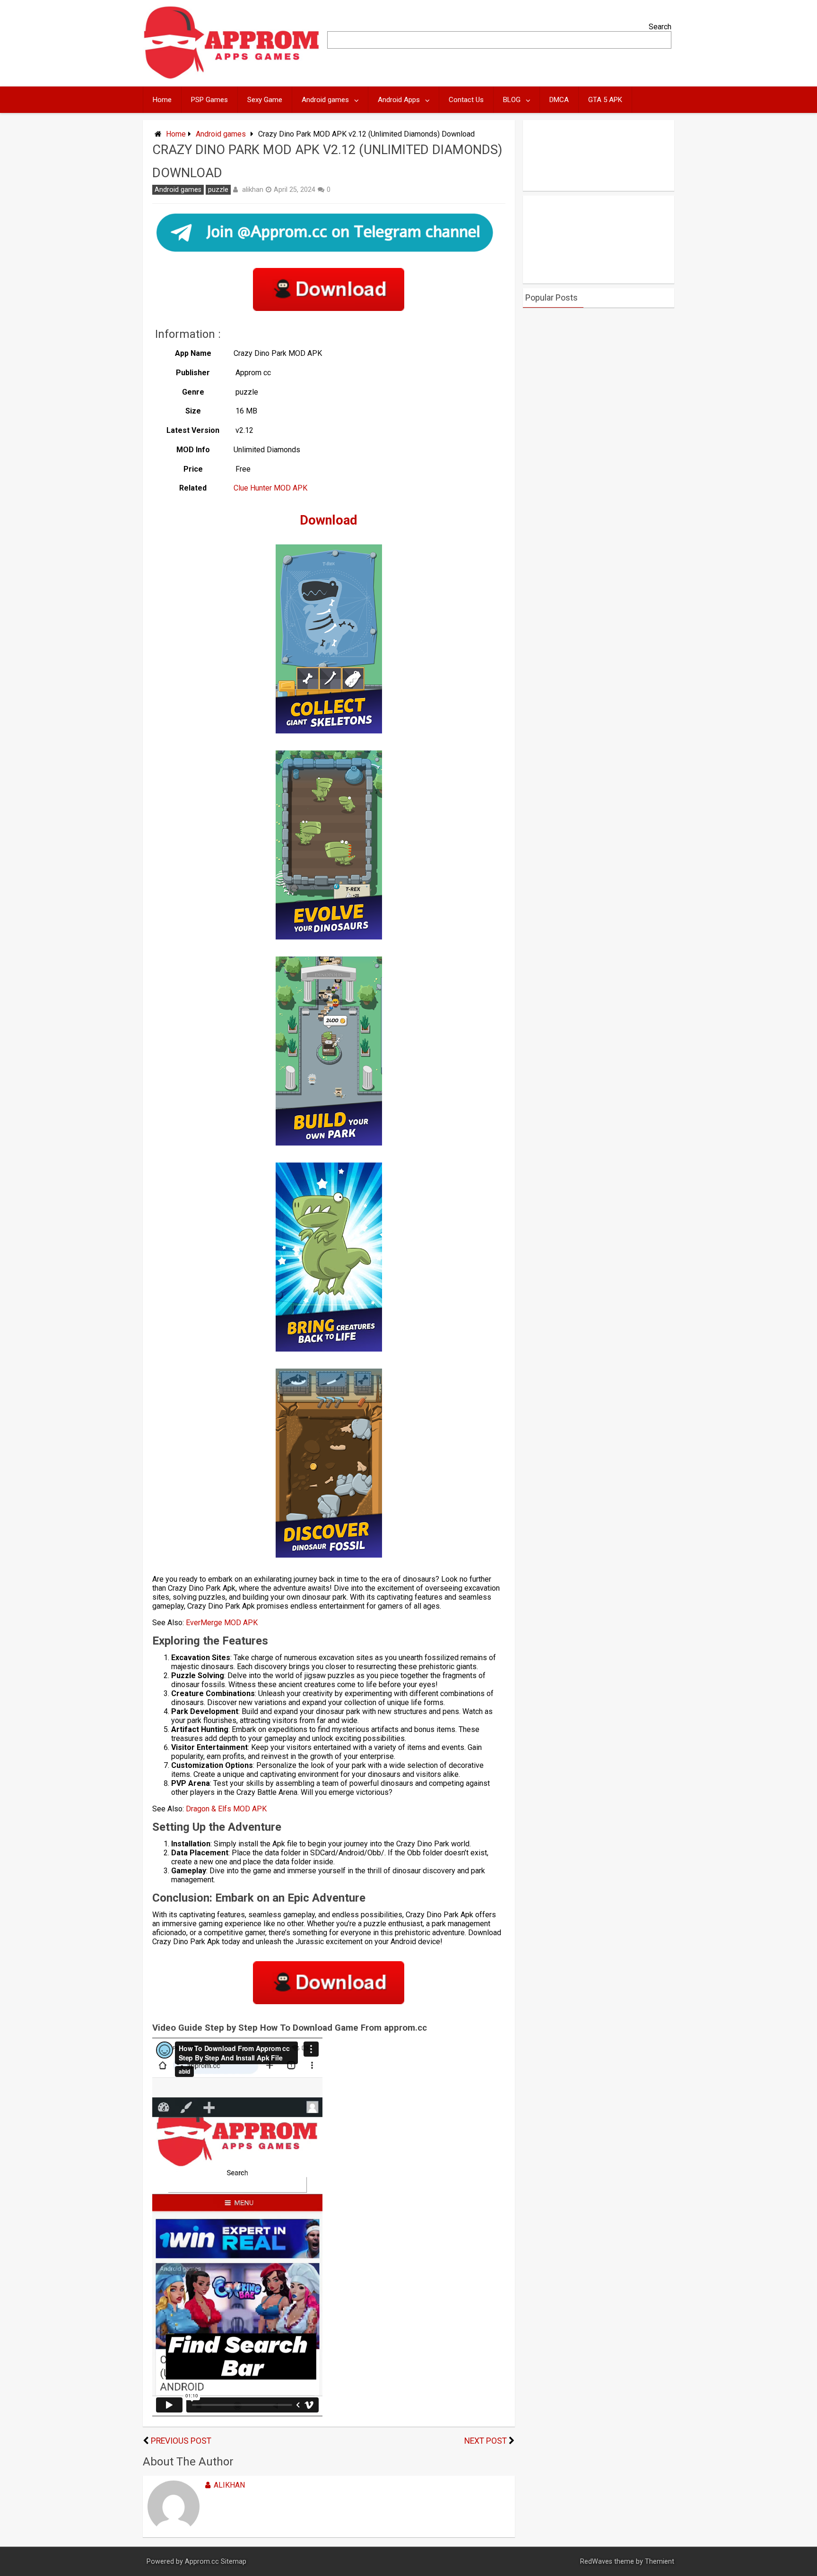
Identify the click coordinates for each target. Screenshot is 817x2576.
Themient (660, 2562)
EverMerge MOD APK (223, 1623)
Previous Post (181, 2441)
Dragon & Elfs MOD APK (227, 1809)
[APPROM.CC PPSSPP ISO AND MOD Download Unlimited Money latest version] (232, 77)
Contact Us (466, 100)
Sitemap (234, 2562)
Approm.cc (202, 2562)
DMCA (559, 100)
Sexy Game (265, 100)
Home (162, 100)
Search (660, 27)
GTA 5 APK (605, 100)
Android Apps (399, 100)
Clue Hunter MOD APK (270, 488)
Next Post (486, 2441)
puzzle (218, 190)
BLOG (512, 100)
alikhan (253, 190)
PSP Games (209, 100)
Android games (325, 100)
